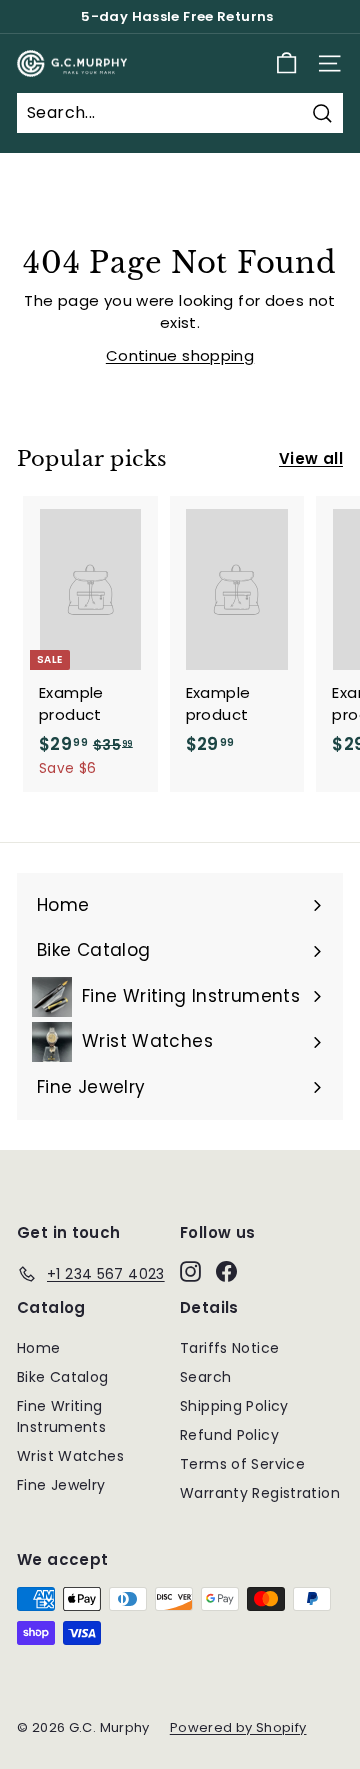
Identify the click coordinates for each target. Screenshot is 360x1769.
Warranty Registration (260, 1493)
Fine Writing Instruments (61, 1416)
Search (205, 1377)
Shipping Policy (234, 1406)
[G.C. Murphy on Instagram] (190, 1271)
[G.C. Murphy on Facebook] (226, 1271)
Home (39, 1348)
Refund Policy (229, 1435)
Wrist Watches (70, 1456)
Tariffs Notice (229, 1348)
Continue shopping (180, 355)
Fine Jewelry (61, 1485)
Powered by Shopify (238, 1727)
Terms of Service (242, 1464)
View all (311, 458)
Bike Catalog (63, 1377)
